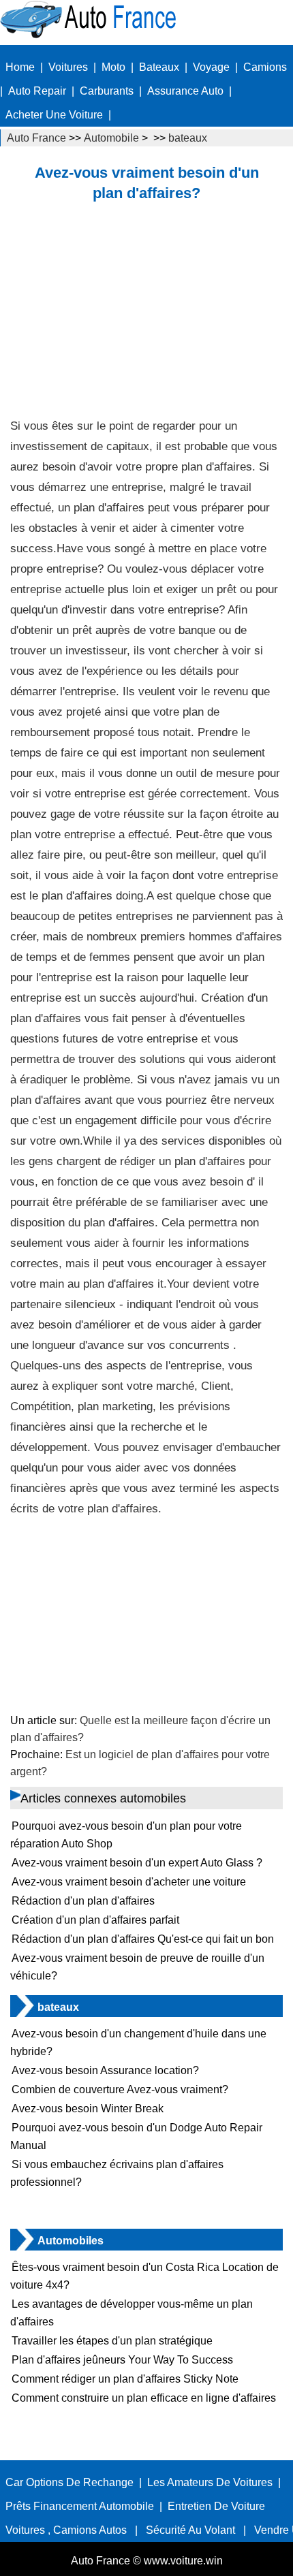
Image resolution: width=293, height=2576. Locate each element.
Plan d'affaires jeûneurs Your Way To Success (122, 2360)
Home (20, 67)
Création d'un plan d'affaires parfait (95, 1920)
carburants (107, 91)
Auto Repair (37, 91)
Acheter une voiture (54, 115)
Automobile (111, 138)
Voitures (68, 67)
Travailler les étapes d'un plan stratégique (112, 2341)
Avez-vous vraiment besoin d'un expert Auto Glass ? (137, 1863)
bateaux (188, 138)
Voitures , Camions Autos (66, 2530)
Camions (265, 67)
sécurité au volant (190, 2530)
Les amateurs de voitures (210, 2482)
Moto (113, 67)
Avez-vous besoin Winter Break (88, 2109)
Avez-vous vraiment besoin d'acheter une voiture (129, 1882)
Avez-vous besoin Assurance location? (105, 2070)
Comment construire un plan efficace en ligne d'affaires (144, 2398)
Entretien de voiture (216, 2506)
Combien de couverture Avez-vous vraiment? (120, 2089)
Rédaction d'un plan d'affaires (83, 1901)
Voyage (211, 67)
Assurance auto (185, 91)
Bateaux (159, 67)
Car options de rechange (70, 2482)
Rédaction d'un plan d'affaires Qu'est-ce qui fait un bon (143, 1939)
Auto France (36, 138)
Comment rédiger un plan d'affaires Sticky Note (125, 2379)
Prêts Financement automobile (80, 2506)
